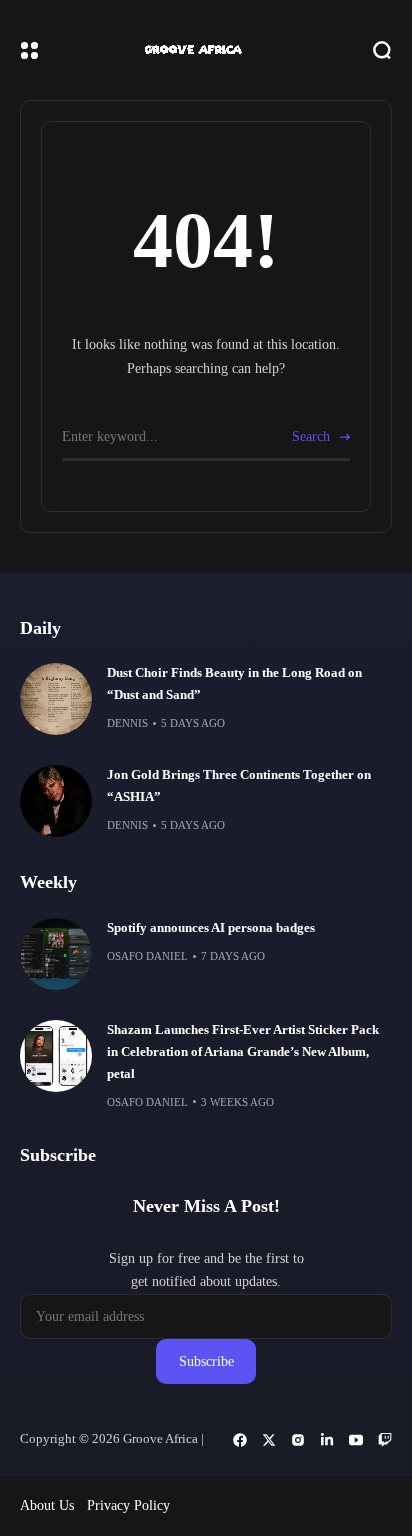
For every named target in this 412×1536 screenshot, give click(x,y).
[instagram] (298, 1440)
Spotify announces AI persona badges (211, 928)
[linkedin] (327, 1440)
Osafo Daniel (147, 956)
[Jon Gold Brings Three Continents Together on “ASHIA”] (56, 801)
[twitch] (385, 1440)
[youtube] (356, 1440)
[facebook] (240, 1440)
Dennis (127, 723)
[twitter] (269, 1440)
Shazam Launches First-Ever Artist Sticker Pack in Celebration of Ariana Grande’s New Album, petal (243, 1052)
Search (311, 436)
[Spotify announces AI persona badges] (56, 954)
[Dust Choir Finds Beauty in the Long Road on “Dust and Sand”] (56, 699)
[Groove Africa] (206, 50)
